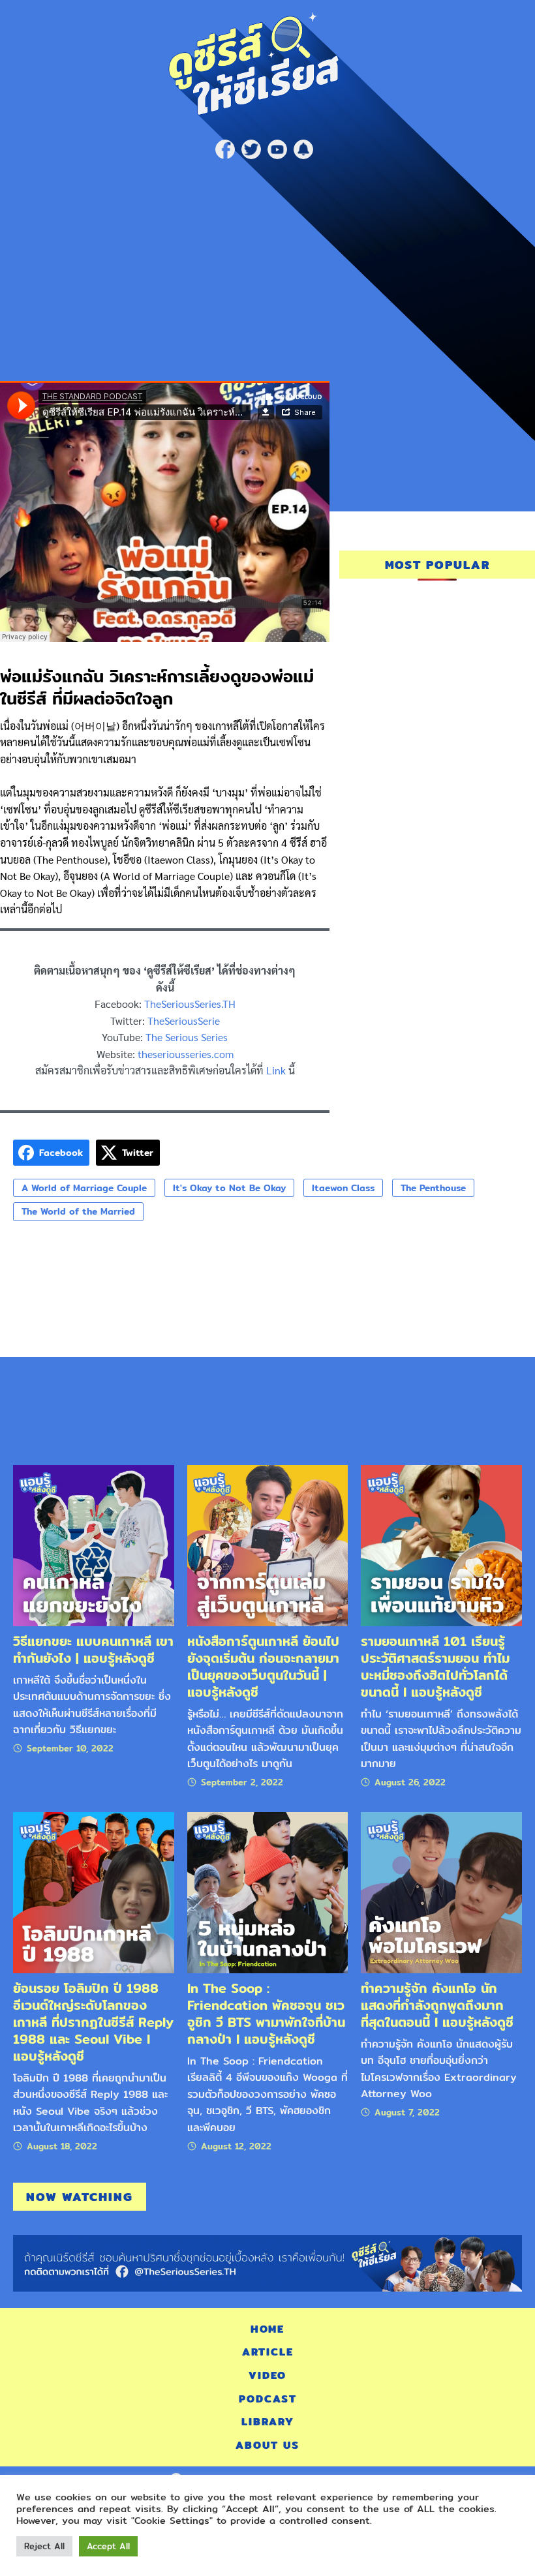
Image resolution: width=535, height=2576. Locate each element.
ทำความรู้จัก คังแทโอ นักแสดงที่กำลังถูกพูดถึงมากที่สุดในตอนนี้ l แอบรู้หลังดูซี (437, 2005)
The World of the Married (78, 1211)
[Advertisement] (267, 264)
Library (268, 2422)
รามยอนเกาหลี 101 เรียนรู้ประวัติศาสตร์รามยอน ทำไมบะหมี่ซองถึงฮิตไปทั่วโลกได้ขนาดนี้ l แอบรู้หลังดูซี (435, 1666)
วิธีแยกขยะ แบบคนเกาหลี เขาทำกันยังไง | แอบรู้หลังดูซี (93, 1649)
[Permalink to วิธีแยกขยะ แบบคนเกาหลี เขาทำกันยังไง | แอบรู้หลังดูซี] (94, 1544)
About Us (267, 2445)
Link (276, 1070)
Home (267, 2329)
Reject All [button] (44, 2546)
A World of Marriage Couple (84, 1188)
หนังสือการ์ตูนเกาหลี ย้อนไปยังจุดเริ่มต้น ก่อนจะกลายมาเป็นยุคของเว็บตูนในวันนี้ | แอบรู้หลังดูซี (263, 1666)
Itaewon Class (343, 1188)
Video (267, 2375)
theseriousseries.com (186, 1054)
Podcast (268, 2399)
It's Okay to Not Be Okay (229, 1188)
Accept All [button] (108, 2546)
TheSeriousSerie (184, 1021)
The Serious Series (187, 1037)
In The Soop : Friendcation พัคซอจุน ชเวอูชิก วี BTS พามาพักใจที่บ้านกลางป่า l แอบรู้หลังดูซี (266, 2013)
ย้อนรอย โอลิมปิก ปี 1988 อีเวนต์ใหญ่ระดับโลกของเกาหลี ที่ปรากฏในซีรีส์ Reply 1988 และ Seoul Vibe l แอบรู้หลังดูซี (93, 2022)
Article (268, 2352)
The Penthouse (433, 1188)
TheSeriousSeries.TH (190, 1004)
